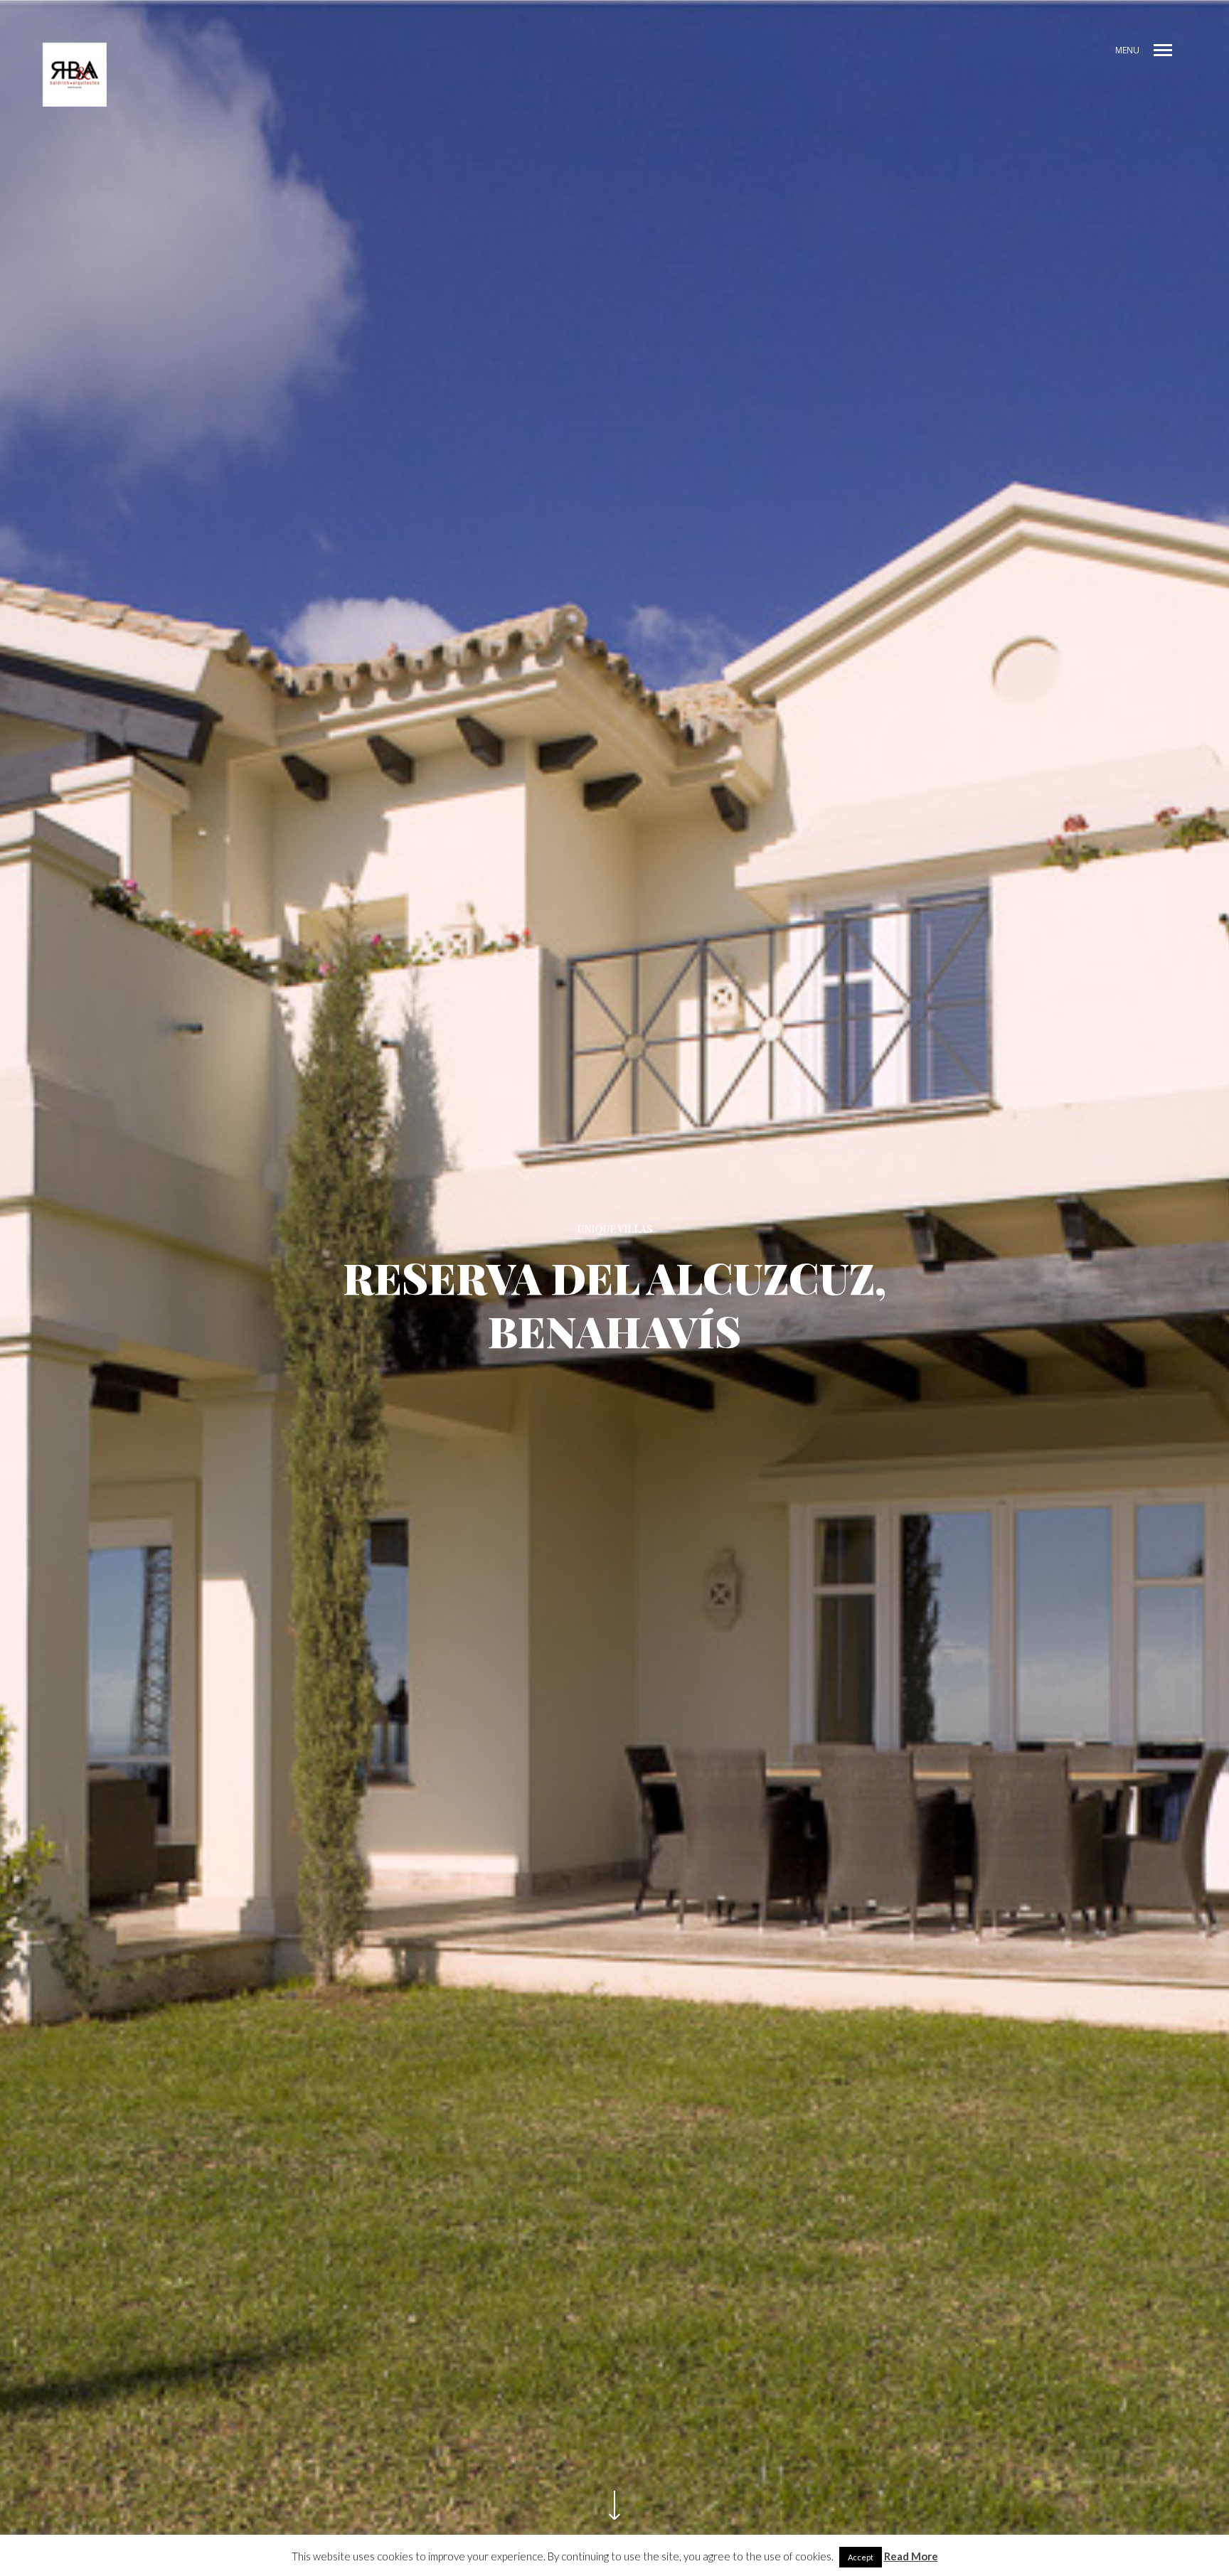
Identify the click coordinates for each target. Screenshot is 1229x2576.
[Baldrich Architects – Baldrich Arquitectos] (75, 75)
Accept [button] (861, 2557)
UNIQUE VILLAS (615, 1229)
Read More (911, 2556)
